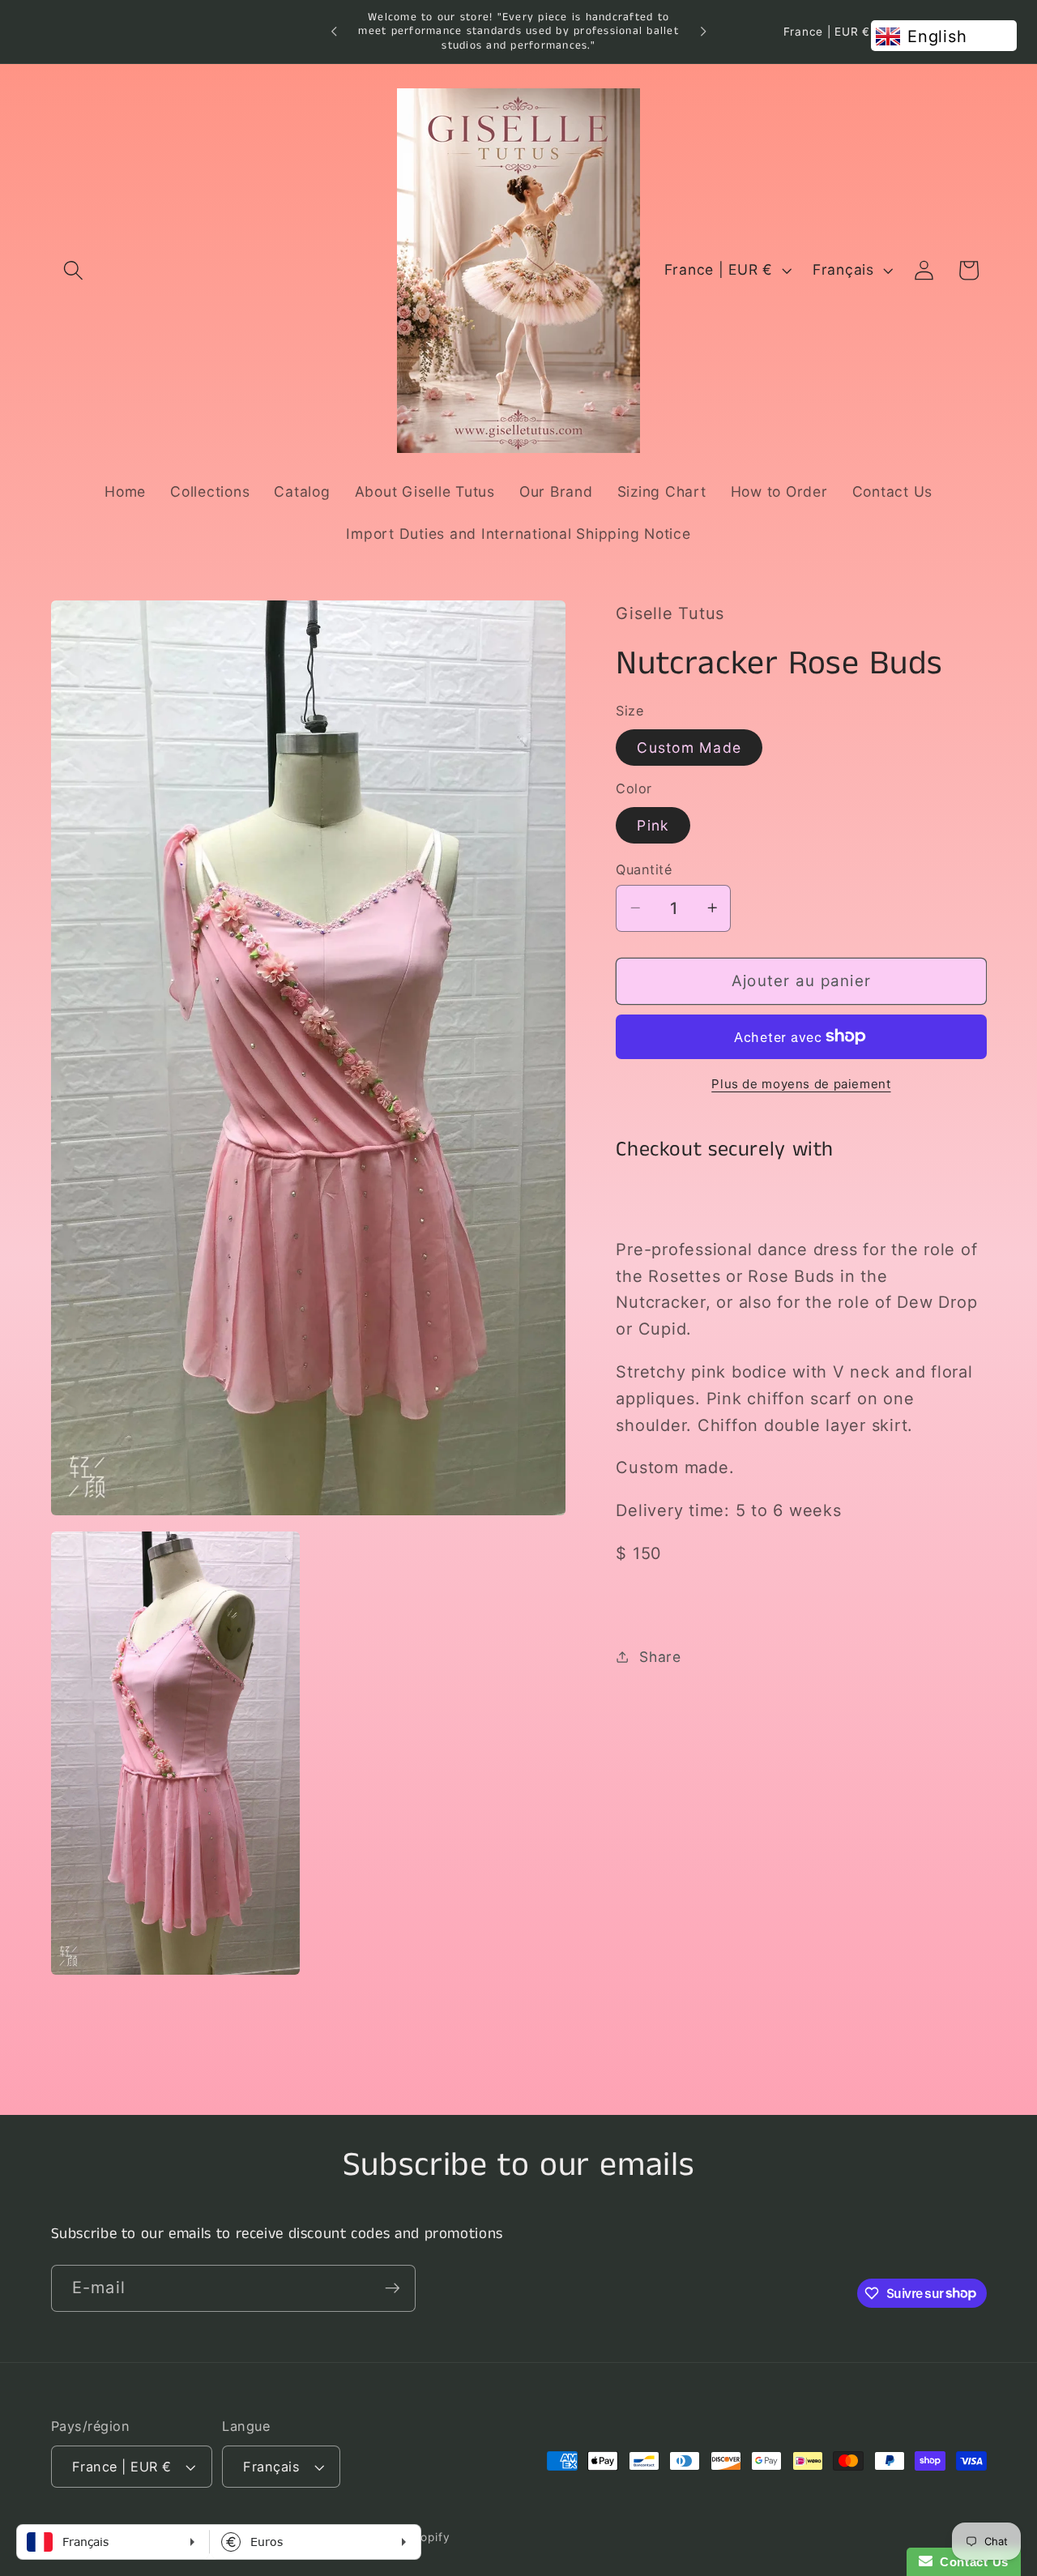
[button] (73, 270)
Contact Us (971, 2562)
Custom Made (689, 747)
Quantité (644, 869)
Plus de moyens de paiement (801, 1084)
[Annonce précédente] (334, 32)
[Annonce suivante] (703, 32)
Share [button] (660, 1656)
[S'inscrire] (393, 2288)
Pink (653, 824)
